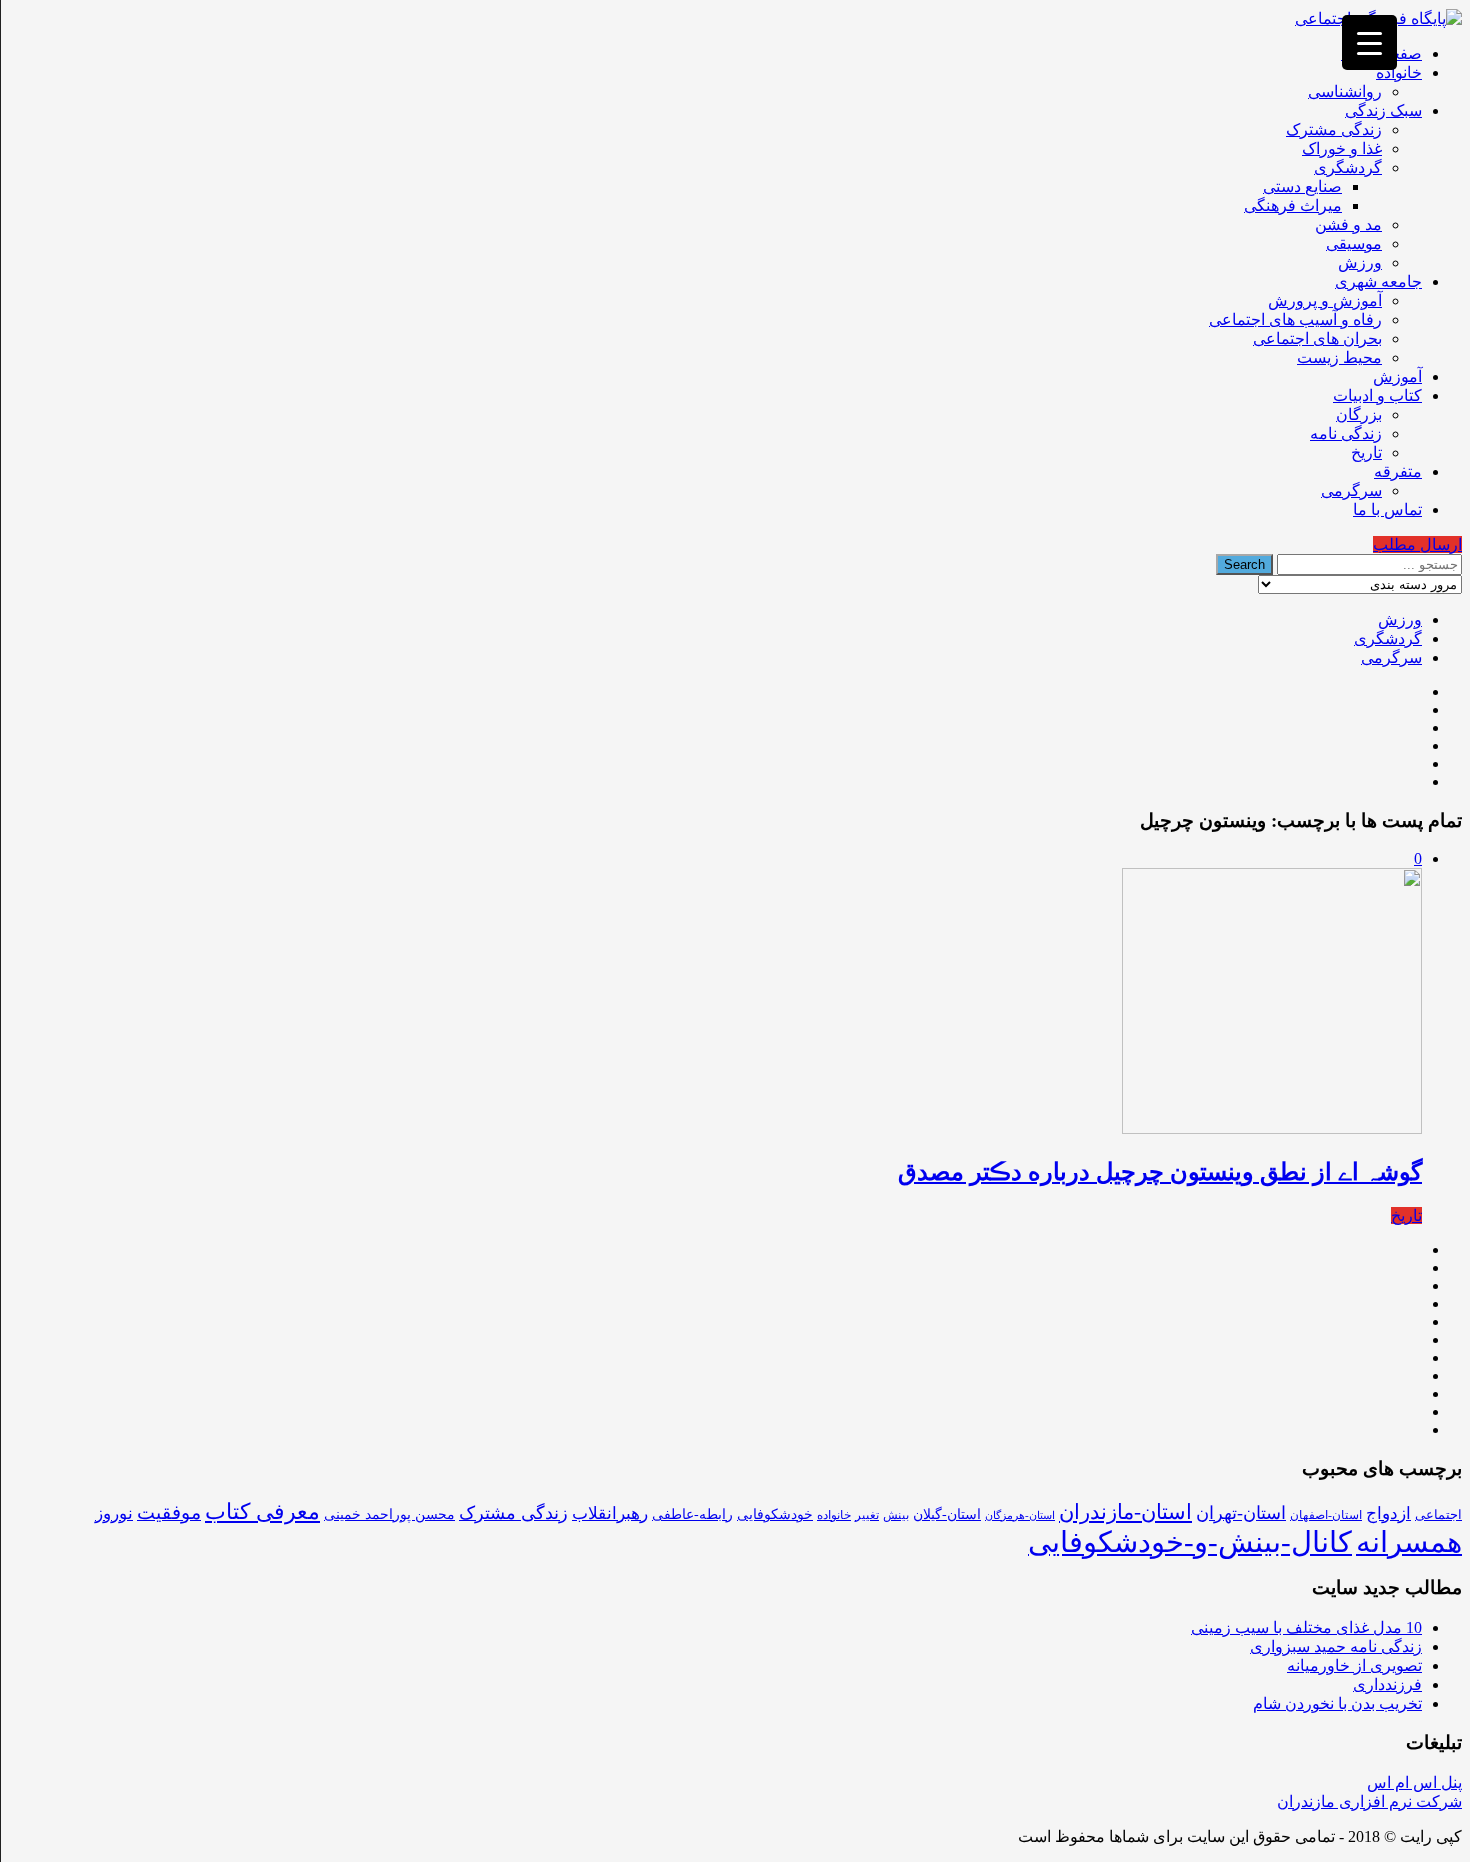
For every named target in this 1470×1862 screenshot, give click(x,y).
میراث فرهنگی (1293, 205)
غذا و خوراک (1342, 148)
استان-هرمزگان (1020, 1515)
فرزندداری (1387, 1684)
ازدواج (1388, 1513)
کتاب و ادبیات (1377, 395)
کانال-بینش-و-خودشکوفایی (1190, 1542)
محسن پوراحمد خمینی (389, 1514)
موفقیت (169, 1512)
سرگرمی (1351, 490)
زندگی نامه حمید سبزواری (1336, 1646)
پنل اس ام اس (1414, 1782)
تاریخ (1366, 452)
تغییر (867, 1515)
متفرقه (1398, 471)
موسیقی (1354, 243)
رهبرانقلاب (610, 1513)
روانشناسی (1345, 91)
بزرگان (1359, 414)
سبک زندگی (1383, 110)
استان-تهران (1241, 1513)
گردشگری (1348, 167)
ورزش (1360, 262)
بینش (896, 1515)
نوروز (114, 1513)
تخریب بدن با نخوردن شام (1337, 1703)
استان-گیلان (947, 1514)
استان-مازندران (1125, 1512)
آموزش (1397, 376)
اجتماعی (1438, 1514)
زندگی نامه (1346, 433)
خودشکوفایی (775, 1514)
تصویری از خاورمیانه (1354, 1665)
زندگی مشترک (1334, 129)
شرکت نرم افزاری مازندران (1369, 1801)
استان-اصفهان (1326, 1515)
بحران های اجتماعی (1317, 338)
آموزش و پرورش (1325, 300)
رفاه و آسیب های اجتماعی (1295, 319)
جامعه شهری (1378, 281)
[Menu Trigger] (1369, 42)
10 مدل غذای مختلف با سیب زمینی (1306, 1627)
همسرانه (1409, 1542)
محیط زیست (1339, 357)
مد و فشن (1348, 224)
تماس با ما (1387, 509)
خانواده (1399, 72)
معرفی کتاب (262, 1512)
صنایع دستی (1302, 186)
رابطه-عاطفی (692, 1514)
